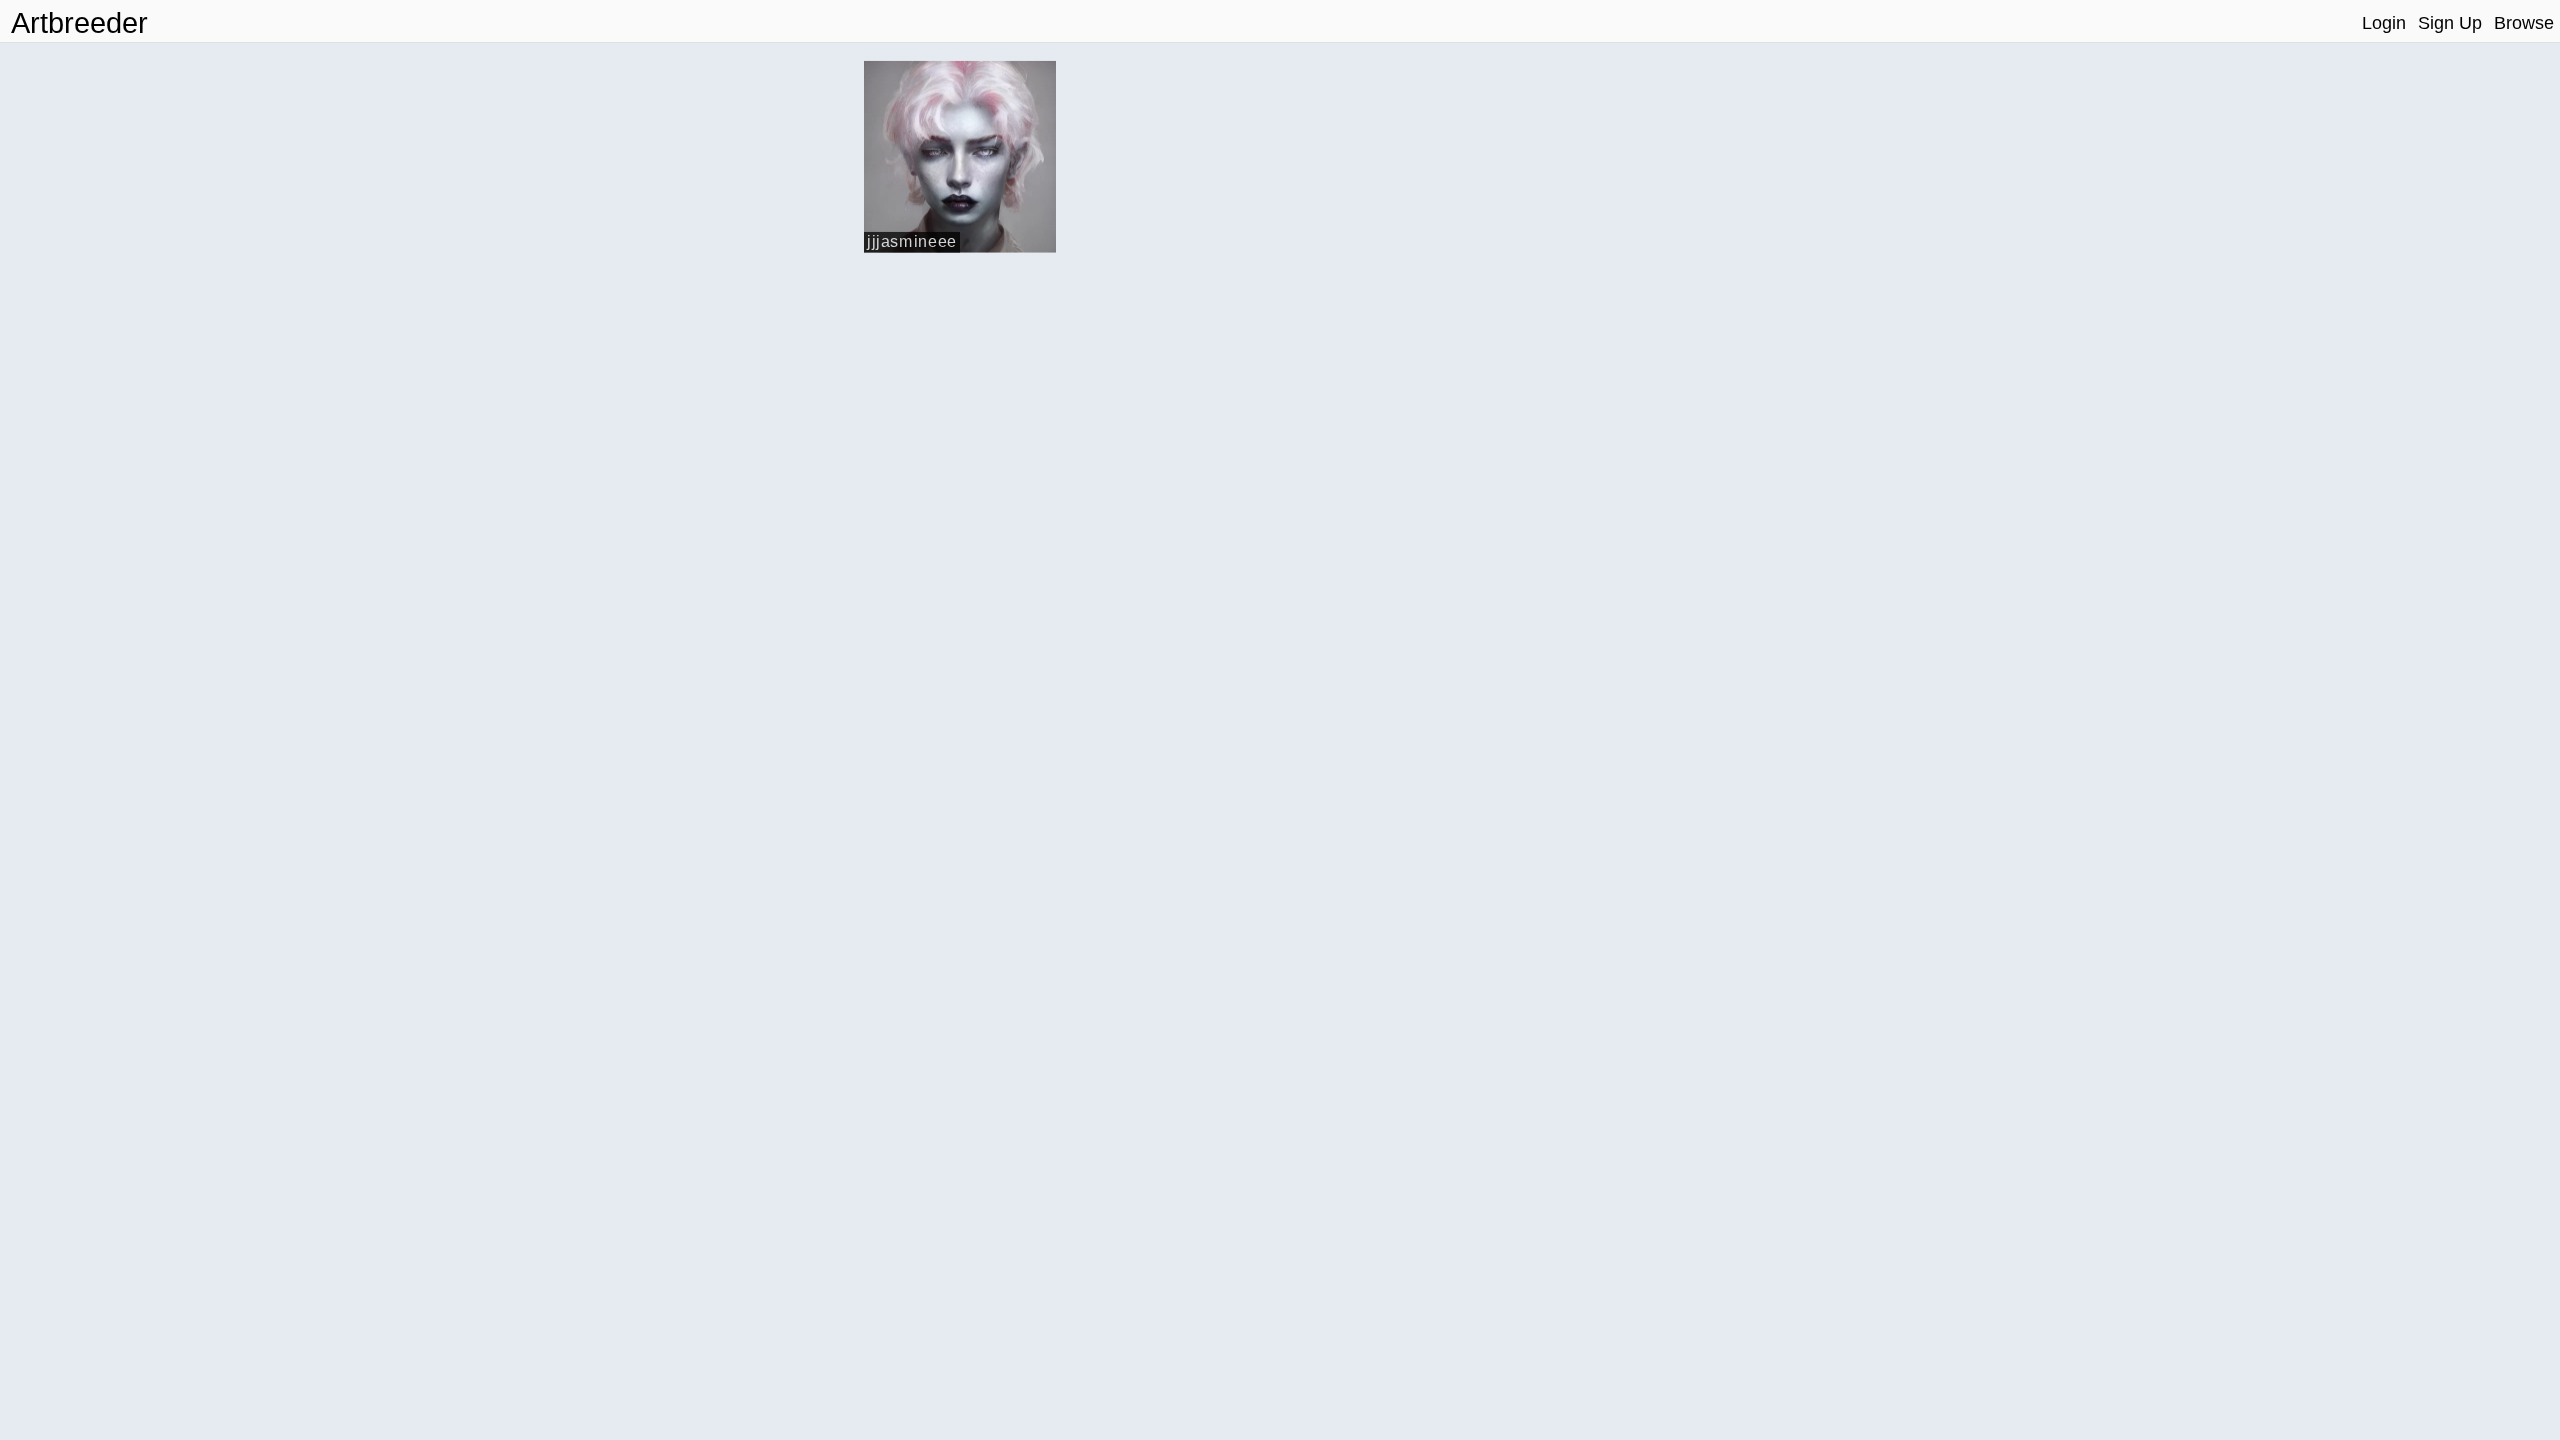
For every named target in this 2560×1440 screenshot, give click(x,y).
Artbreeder (79, 23)
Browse (2524, 23)
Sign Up (2450, 23)
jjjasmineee (912, 240)
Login (2384, 23)
